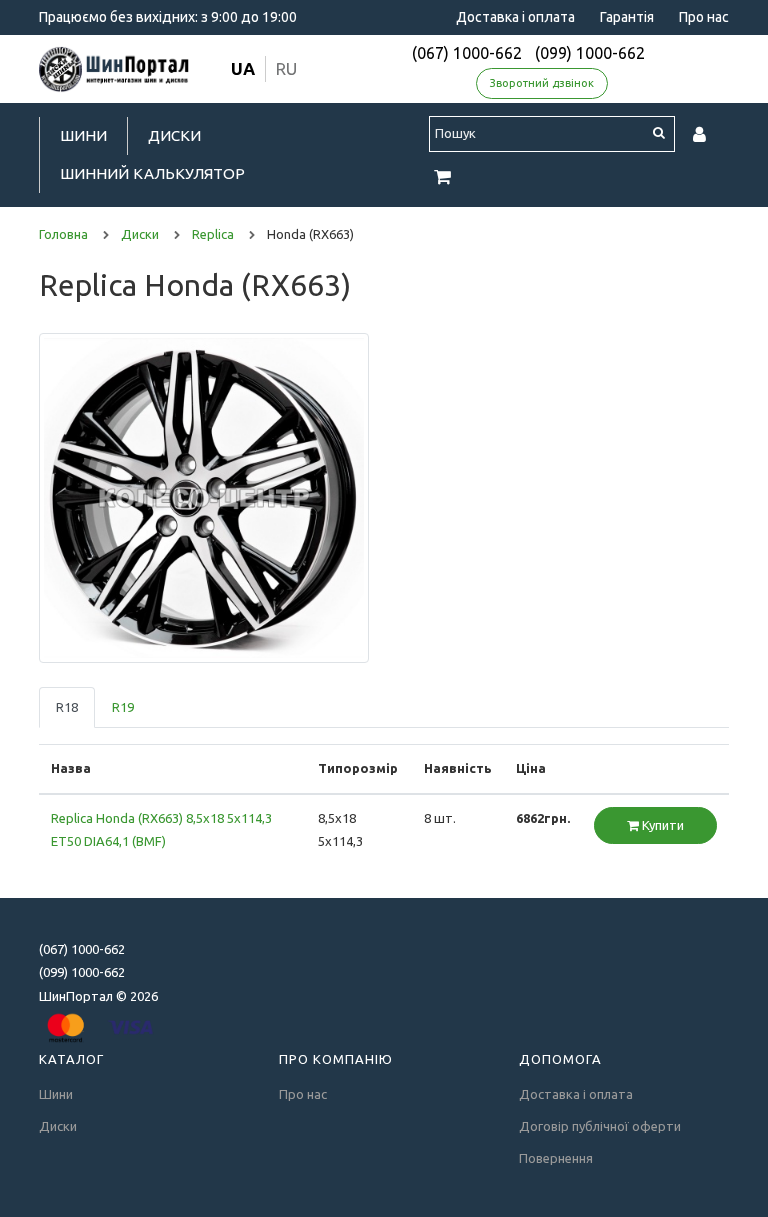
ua (243, 68)
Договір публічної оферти (600, 1126)
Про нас (704, 17)
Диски (174, 135)
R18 (67, 707)
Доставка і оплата (515, 17)
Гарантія (627, 17)
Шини (83, 135)
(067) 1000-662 (467, 53)
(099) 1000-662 (590, 53)
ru (286, 68)
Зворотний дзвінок (542, 83)
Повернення (556, 1158)
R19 (123, 707)
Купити (661, 825)
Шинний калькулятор (152, 173)
